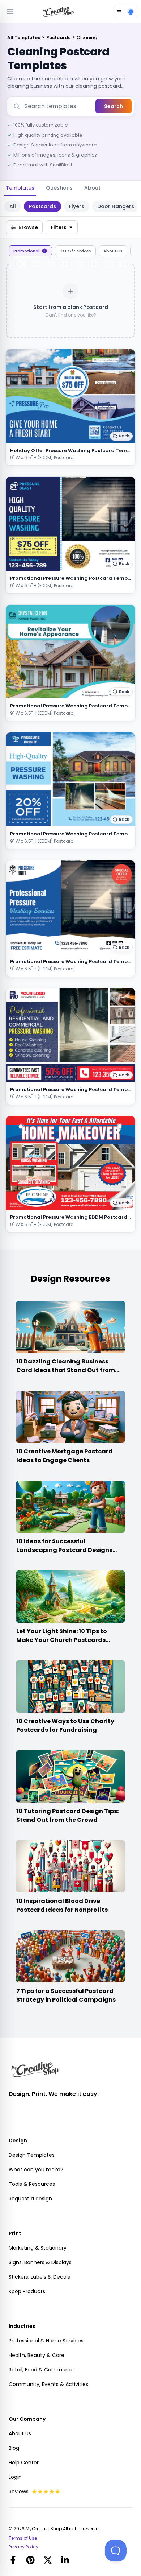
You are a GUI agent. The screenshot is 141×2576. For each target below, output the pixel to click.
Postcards (59, 38)
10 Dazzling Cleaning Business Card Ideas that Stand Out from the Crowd (66, 1370)
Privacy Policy (23, 2547)
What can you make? (36, 2170)
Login (15, 2477)
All (13, 206)
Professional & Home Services (46, 2341)
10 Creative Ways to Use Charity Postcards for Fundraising (65, 1725)
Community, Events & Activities (48, 2384)
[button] (121, 436)
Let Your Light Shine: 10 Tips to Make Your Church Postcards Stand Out (62, 1640)
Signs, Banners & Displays (40, 2262)
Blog (14, 2448)
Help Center (24, 2463)
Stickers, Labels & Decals (39, 2277)
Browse (28, 227)
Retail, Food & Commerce (41, 2370)
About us (20, 2433)
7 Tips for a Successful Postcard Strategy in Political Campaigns (66, 1995)
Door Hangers (116, 206)
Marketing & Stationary (38, 2248)
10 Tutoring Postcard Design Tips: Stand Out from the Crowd (67, 1815)
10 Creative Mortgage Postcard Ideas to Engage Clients (65, 1456)
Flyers (77, 206)
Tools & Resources (32, 2184)
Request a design (30, 2199)
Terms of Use (23, 2538)
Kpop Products (27, 2291)
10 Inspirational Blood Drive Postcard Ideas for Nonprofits (62, 1905)
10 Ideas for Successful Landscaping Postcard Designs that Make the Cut (64, 1550)
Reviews (19, 2492)
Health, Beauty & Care (37, 2355)
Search (114, 106)
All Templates (24, 38)
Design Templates (32, 2155)
